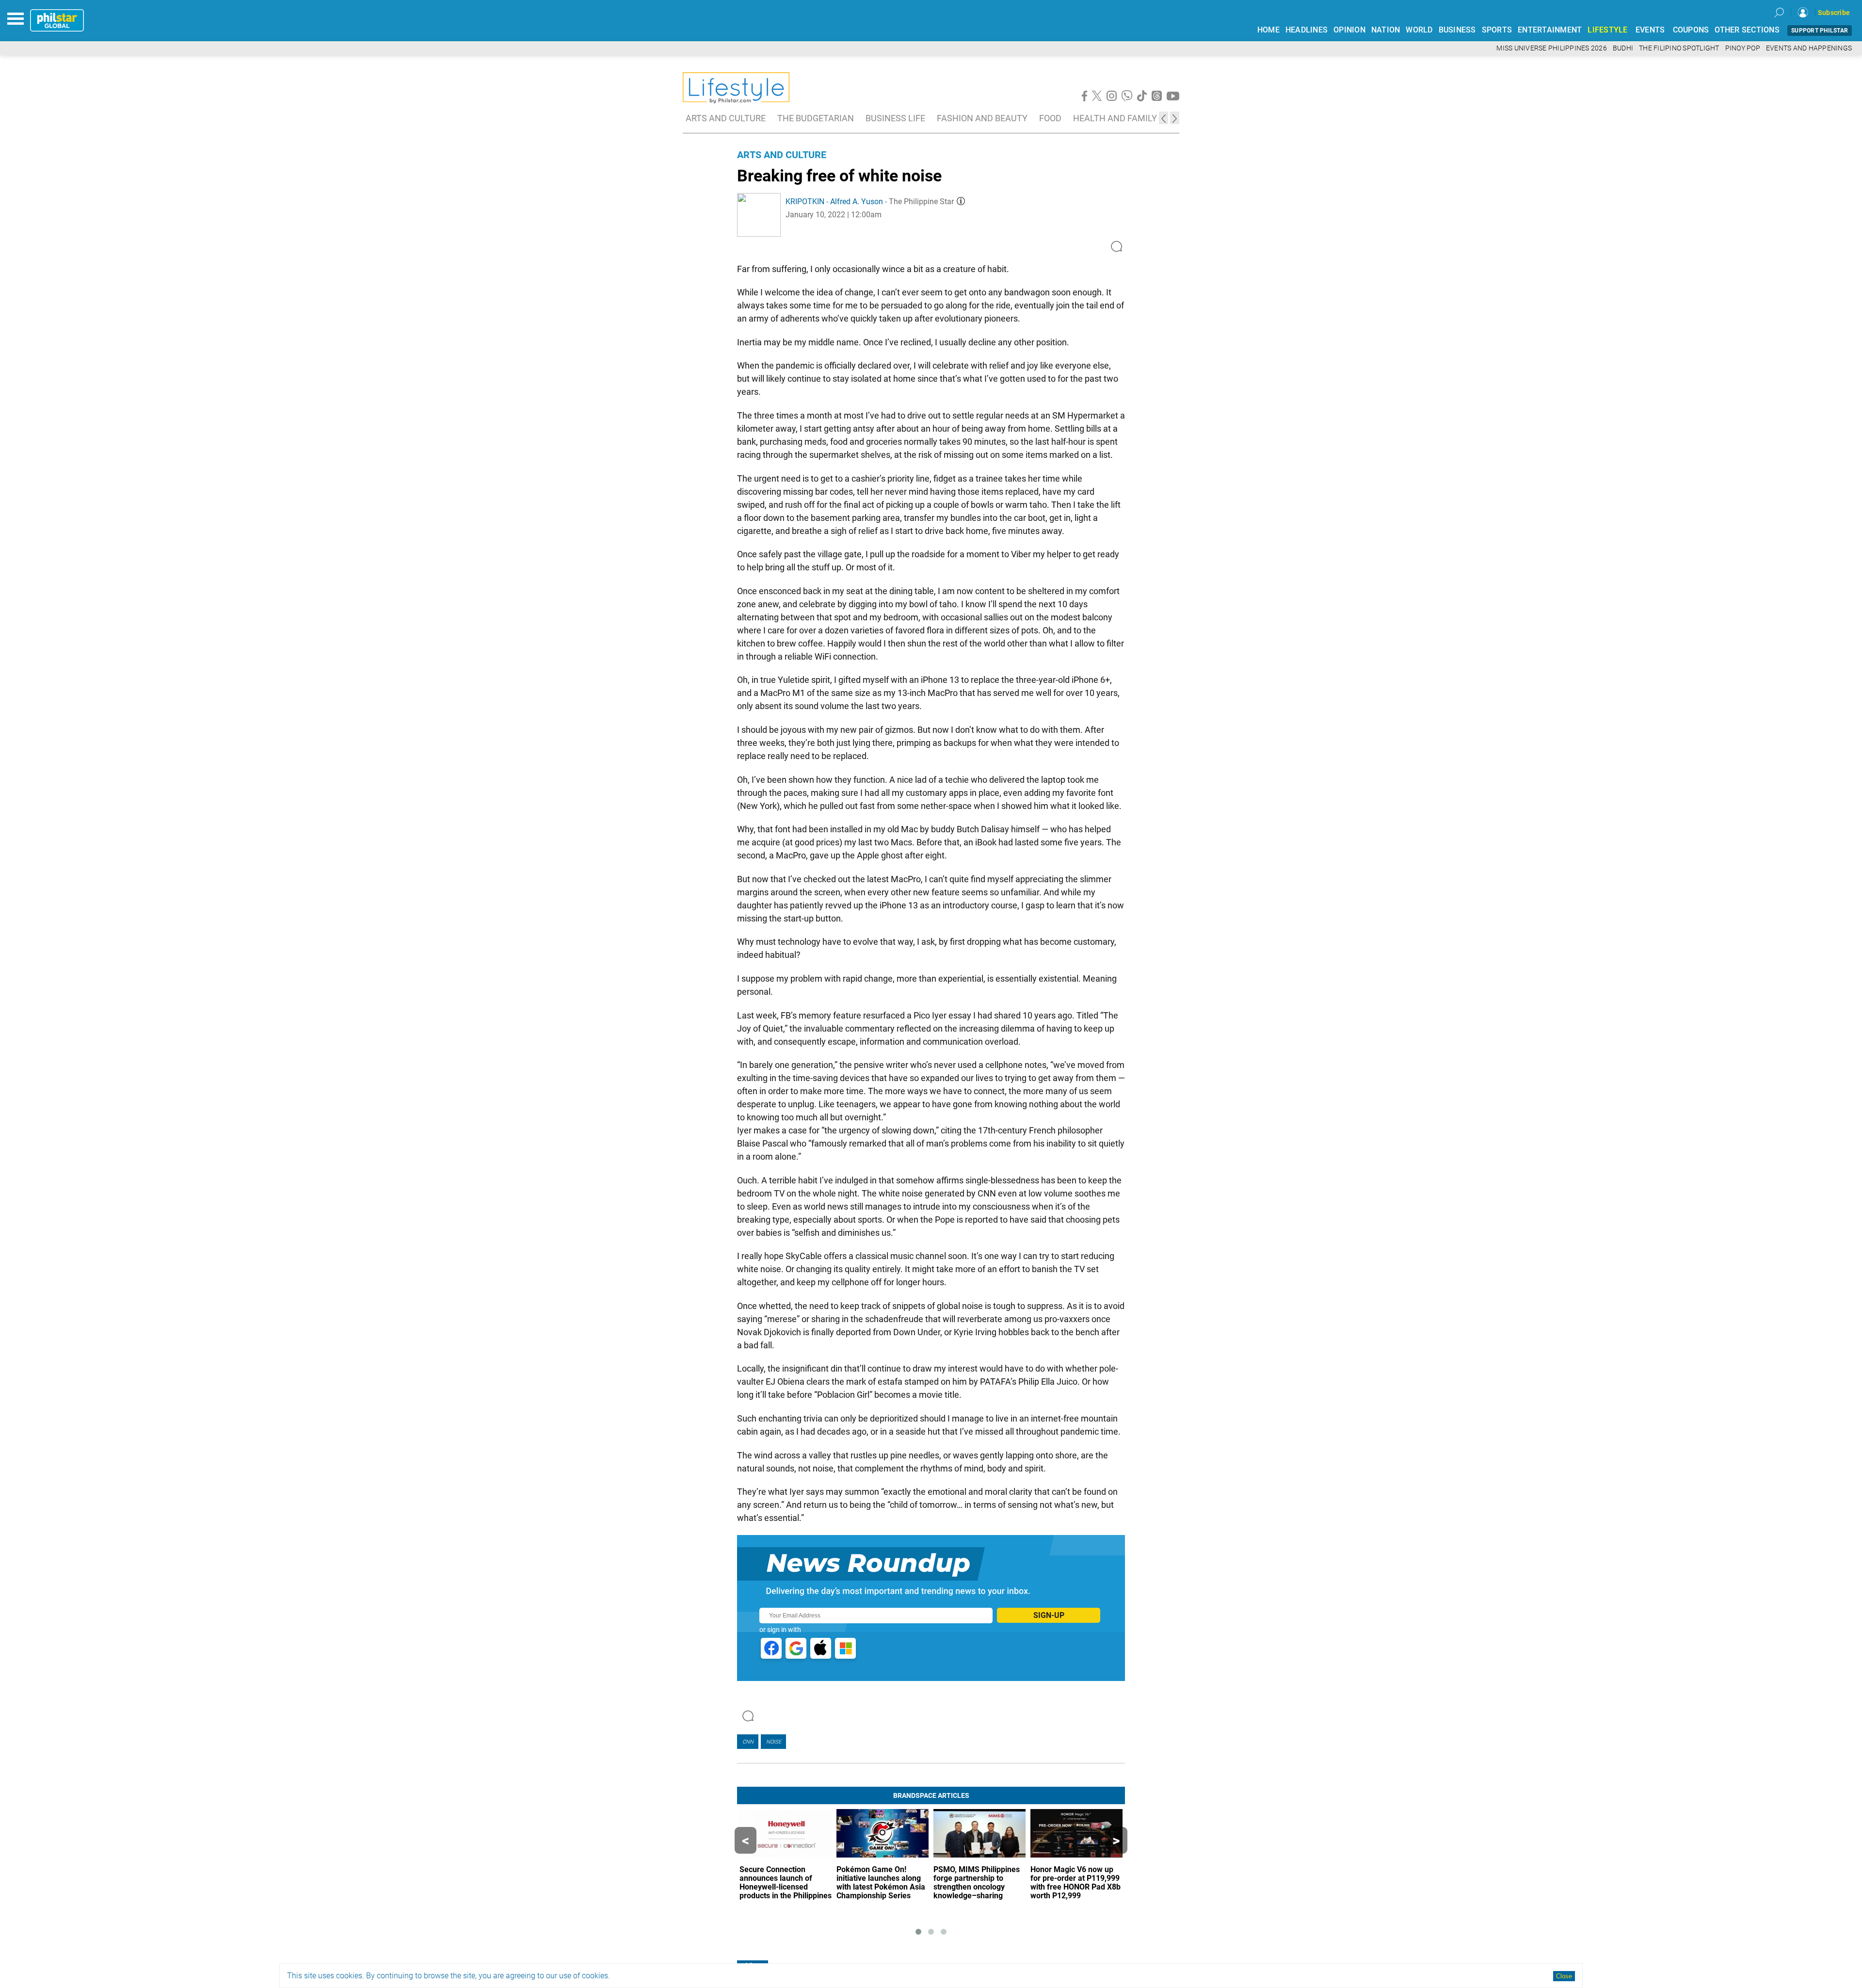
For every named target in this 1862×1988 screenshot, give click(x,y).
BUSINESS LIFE (895, 118)
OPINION (1349, 30)
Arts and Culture (782, 155)
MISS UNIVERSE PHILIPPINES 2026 (1552, 48)
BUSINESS (1457, 30)
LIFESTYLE (1607, 30)
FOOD (1050, 118)
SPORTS (1497, 30)
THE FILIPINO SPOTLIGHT (1679, 48)
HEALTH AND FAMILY (1115, 118)
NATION (1386, 30)
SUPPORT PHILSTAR (1820, 31)
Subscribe (1834, 13)
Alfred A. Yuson (857, 202)
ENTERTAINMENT (1550, 30)
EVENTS (1650, 30)
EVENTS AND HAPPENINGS (1809, 48)
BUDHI (1623, 48)
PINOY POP (1743, 48)
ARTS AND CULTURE (726, 118)
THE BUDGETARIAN (816, 118)
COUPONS (1691, 30)
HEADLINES (1307, 30)
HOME (1268, 30)
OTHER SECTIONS (1747, 30)
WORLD (1419, 30)
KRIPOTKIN (805, 202)
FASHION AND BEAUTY (982, 118)
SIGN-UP (1049, 1615)
